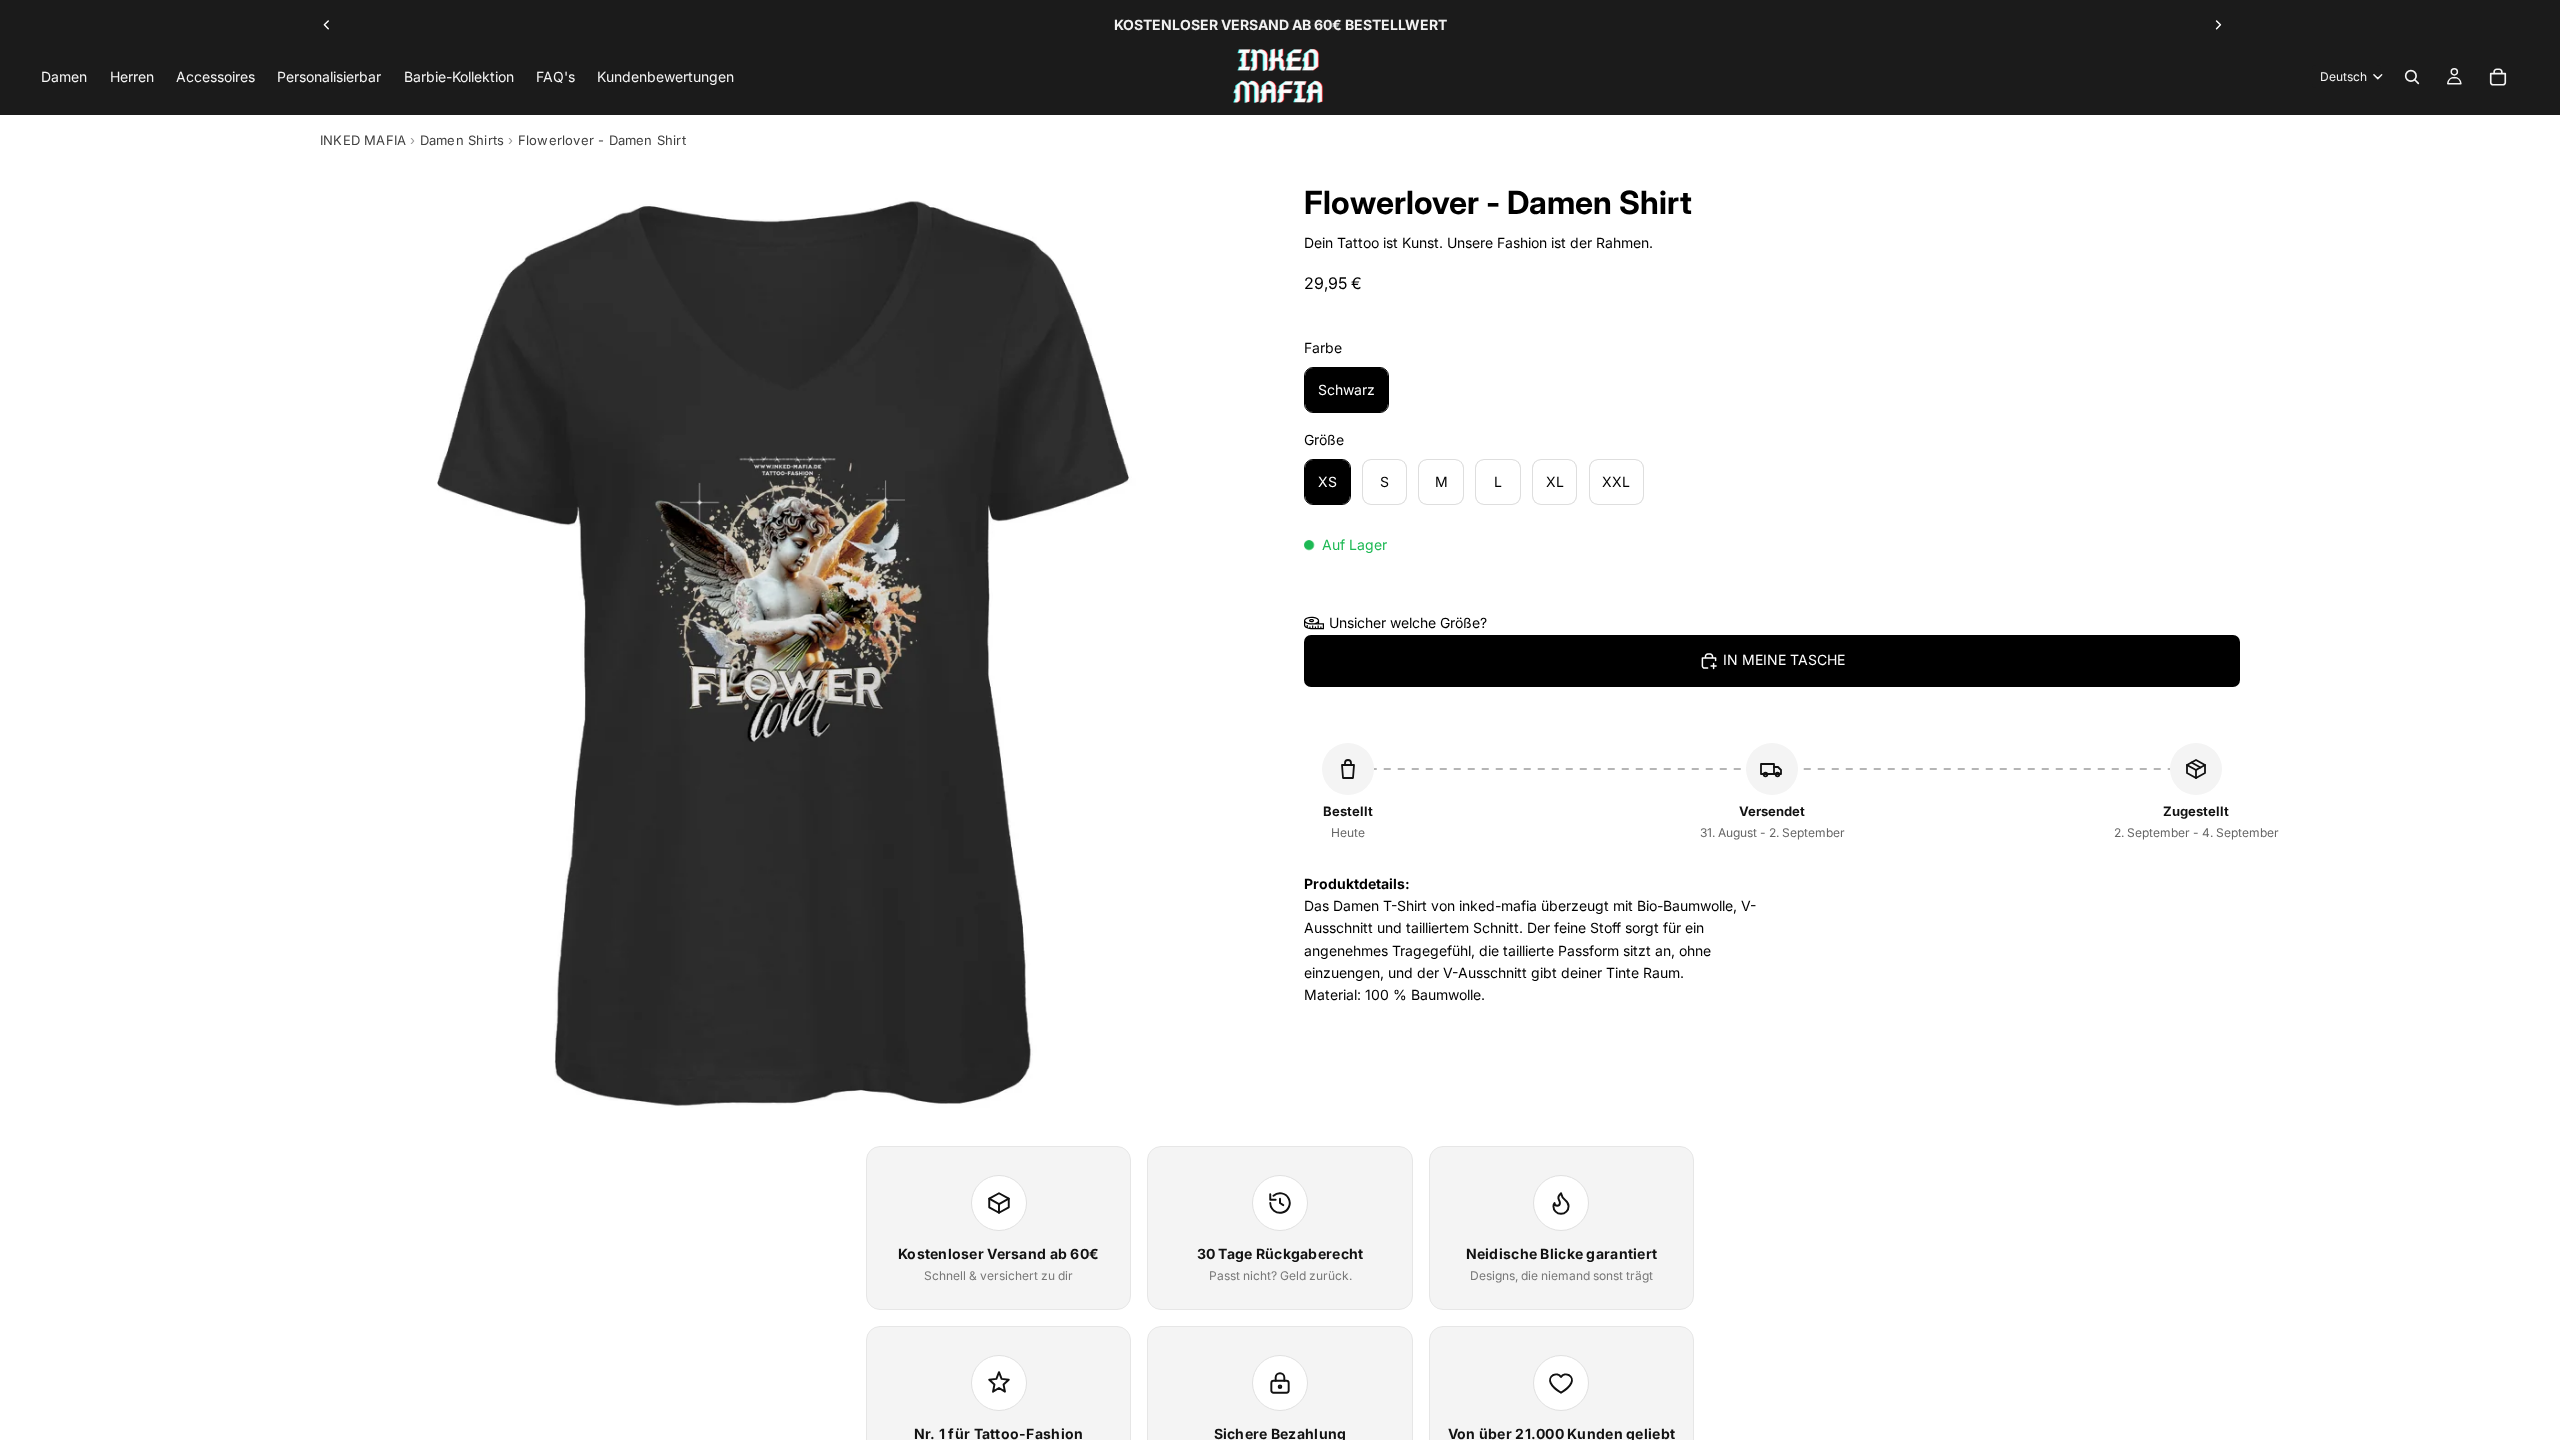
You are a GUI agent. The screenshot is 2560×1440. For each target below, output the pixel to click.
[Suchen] (2412, 77)
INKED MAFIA (363, 140)
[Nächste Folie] (2218, 25)
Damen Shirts (462, 140)
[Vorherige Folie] (327, 25)
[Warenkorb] (2498, 77)
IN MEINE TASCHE (1784, 659)
